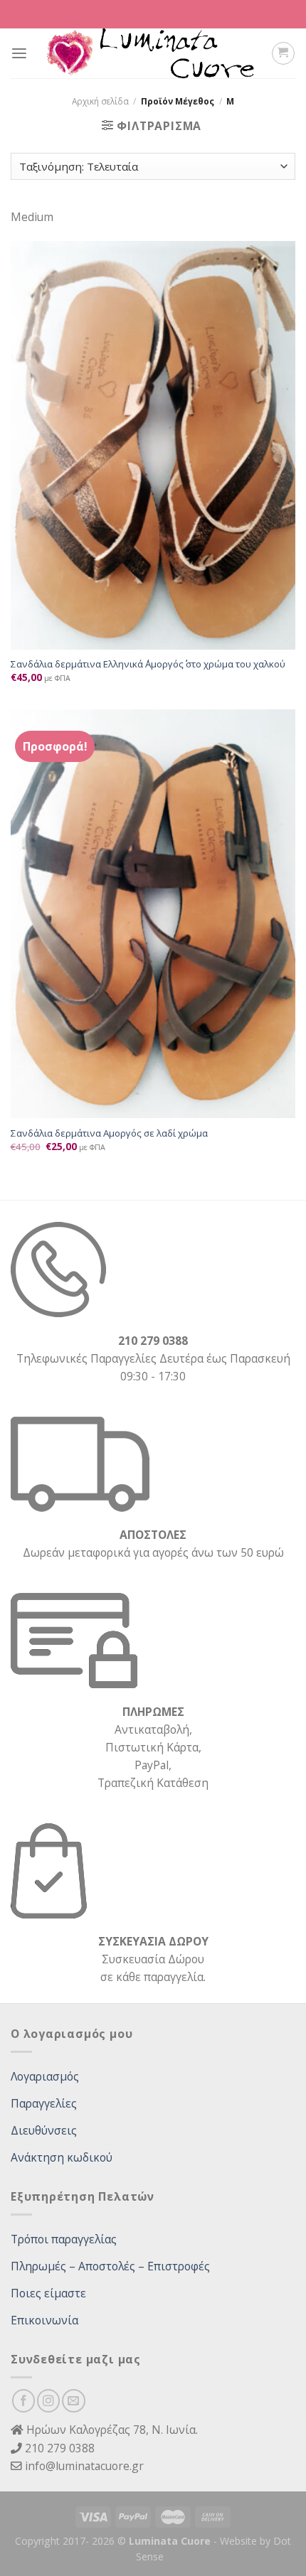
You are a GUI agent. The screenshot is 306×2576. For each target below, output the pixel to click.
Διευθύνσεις (44, 2130)
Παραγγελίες (44, 2103)
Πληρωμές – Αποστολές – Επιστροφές (110, 2266)
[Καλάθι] (283, 53)
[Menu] (19, 54)
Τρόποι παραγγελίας (64, 2239)
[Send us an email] (73, 2400)
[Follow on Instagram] (48, 2400)
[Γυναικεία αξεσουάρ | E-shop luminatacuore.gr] (149, 53)
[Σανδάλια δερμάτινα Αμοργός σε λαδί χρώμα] (153, 914)
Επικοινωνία (44, 2320)
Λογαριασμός (45, 2076)
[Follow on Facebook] (23, 2400)
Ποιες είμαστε (48, 2293)
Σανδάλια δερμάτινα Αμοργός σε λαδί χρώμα (109, 1133)
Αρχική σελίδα (100, 101)
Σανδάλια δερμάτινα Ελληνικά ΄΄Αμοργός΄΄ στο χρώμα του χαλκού (148, 664)
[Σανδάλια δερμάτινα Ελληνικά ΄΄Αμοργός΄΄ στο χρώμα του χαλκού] (153, 445)
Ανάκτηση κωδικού (62, 2157)
